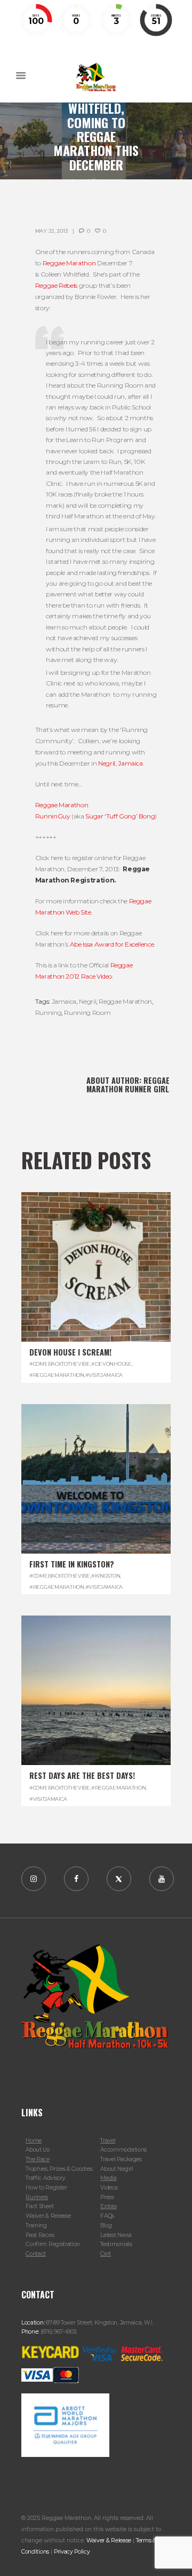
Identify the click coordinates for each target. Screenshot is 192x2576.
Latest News (116, 2235)
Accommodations (123, 2150)
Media (108, 2178)
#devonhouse (111, 1364)
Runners (37, 2197)
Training (36, 2226)
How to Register (46, 2188)
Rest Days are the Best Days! (82, 1775)
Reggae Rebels (56, 285)
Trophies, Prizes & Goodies (59, 2169)
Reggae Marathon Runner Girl (128, 1085)
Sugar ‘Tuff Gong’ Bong (120, 816)
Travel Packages (121, 2159)
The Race (38, 2159)
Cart (106, 2254)
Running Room (87, 1013)
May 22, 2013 (51, 231)
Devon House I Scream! (70, 1352)
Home (34, 2141)
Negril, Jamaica (121, 763)
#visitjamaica (104, 1375)
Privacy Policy (72, 2552)
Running (48, 1013)
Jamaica (64, 1001)
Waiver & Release (48, 2216)
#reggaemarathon (57, 1375)
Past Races (40, 2235)
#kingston (106, 1576)
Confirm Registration (53, 2244)
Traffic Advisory (45, 2178)
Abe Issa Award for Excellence (112, 944)
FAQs (107, 2216)
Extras (108, 2206)
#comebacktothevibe (60, 1364)
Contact (36, 2254)
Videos (109, 2188)
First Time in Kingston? (72, 1564)
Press (107, 2197)
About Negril (117, 2169)
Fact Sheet (39, 2206)
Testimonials (116, 2244)
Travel (108, 2141)
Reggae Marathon (69, 263)
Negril (87, 1001)
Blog (106, 2226)
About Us (38, 2150)
